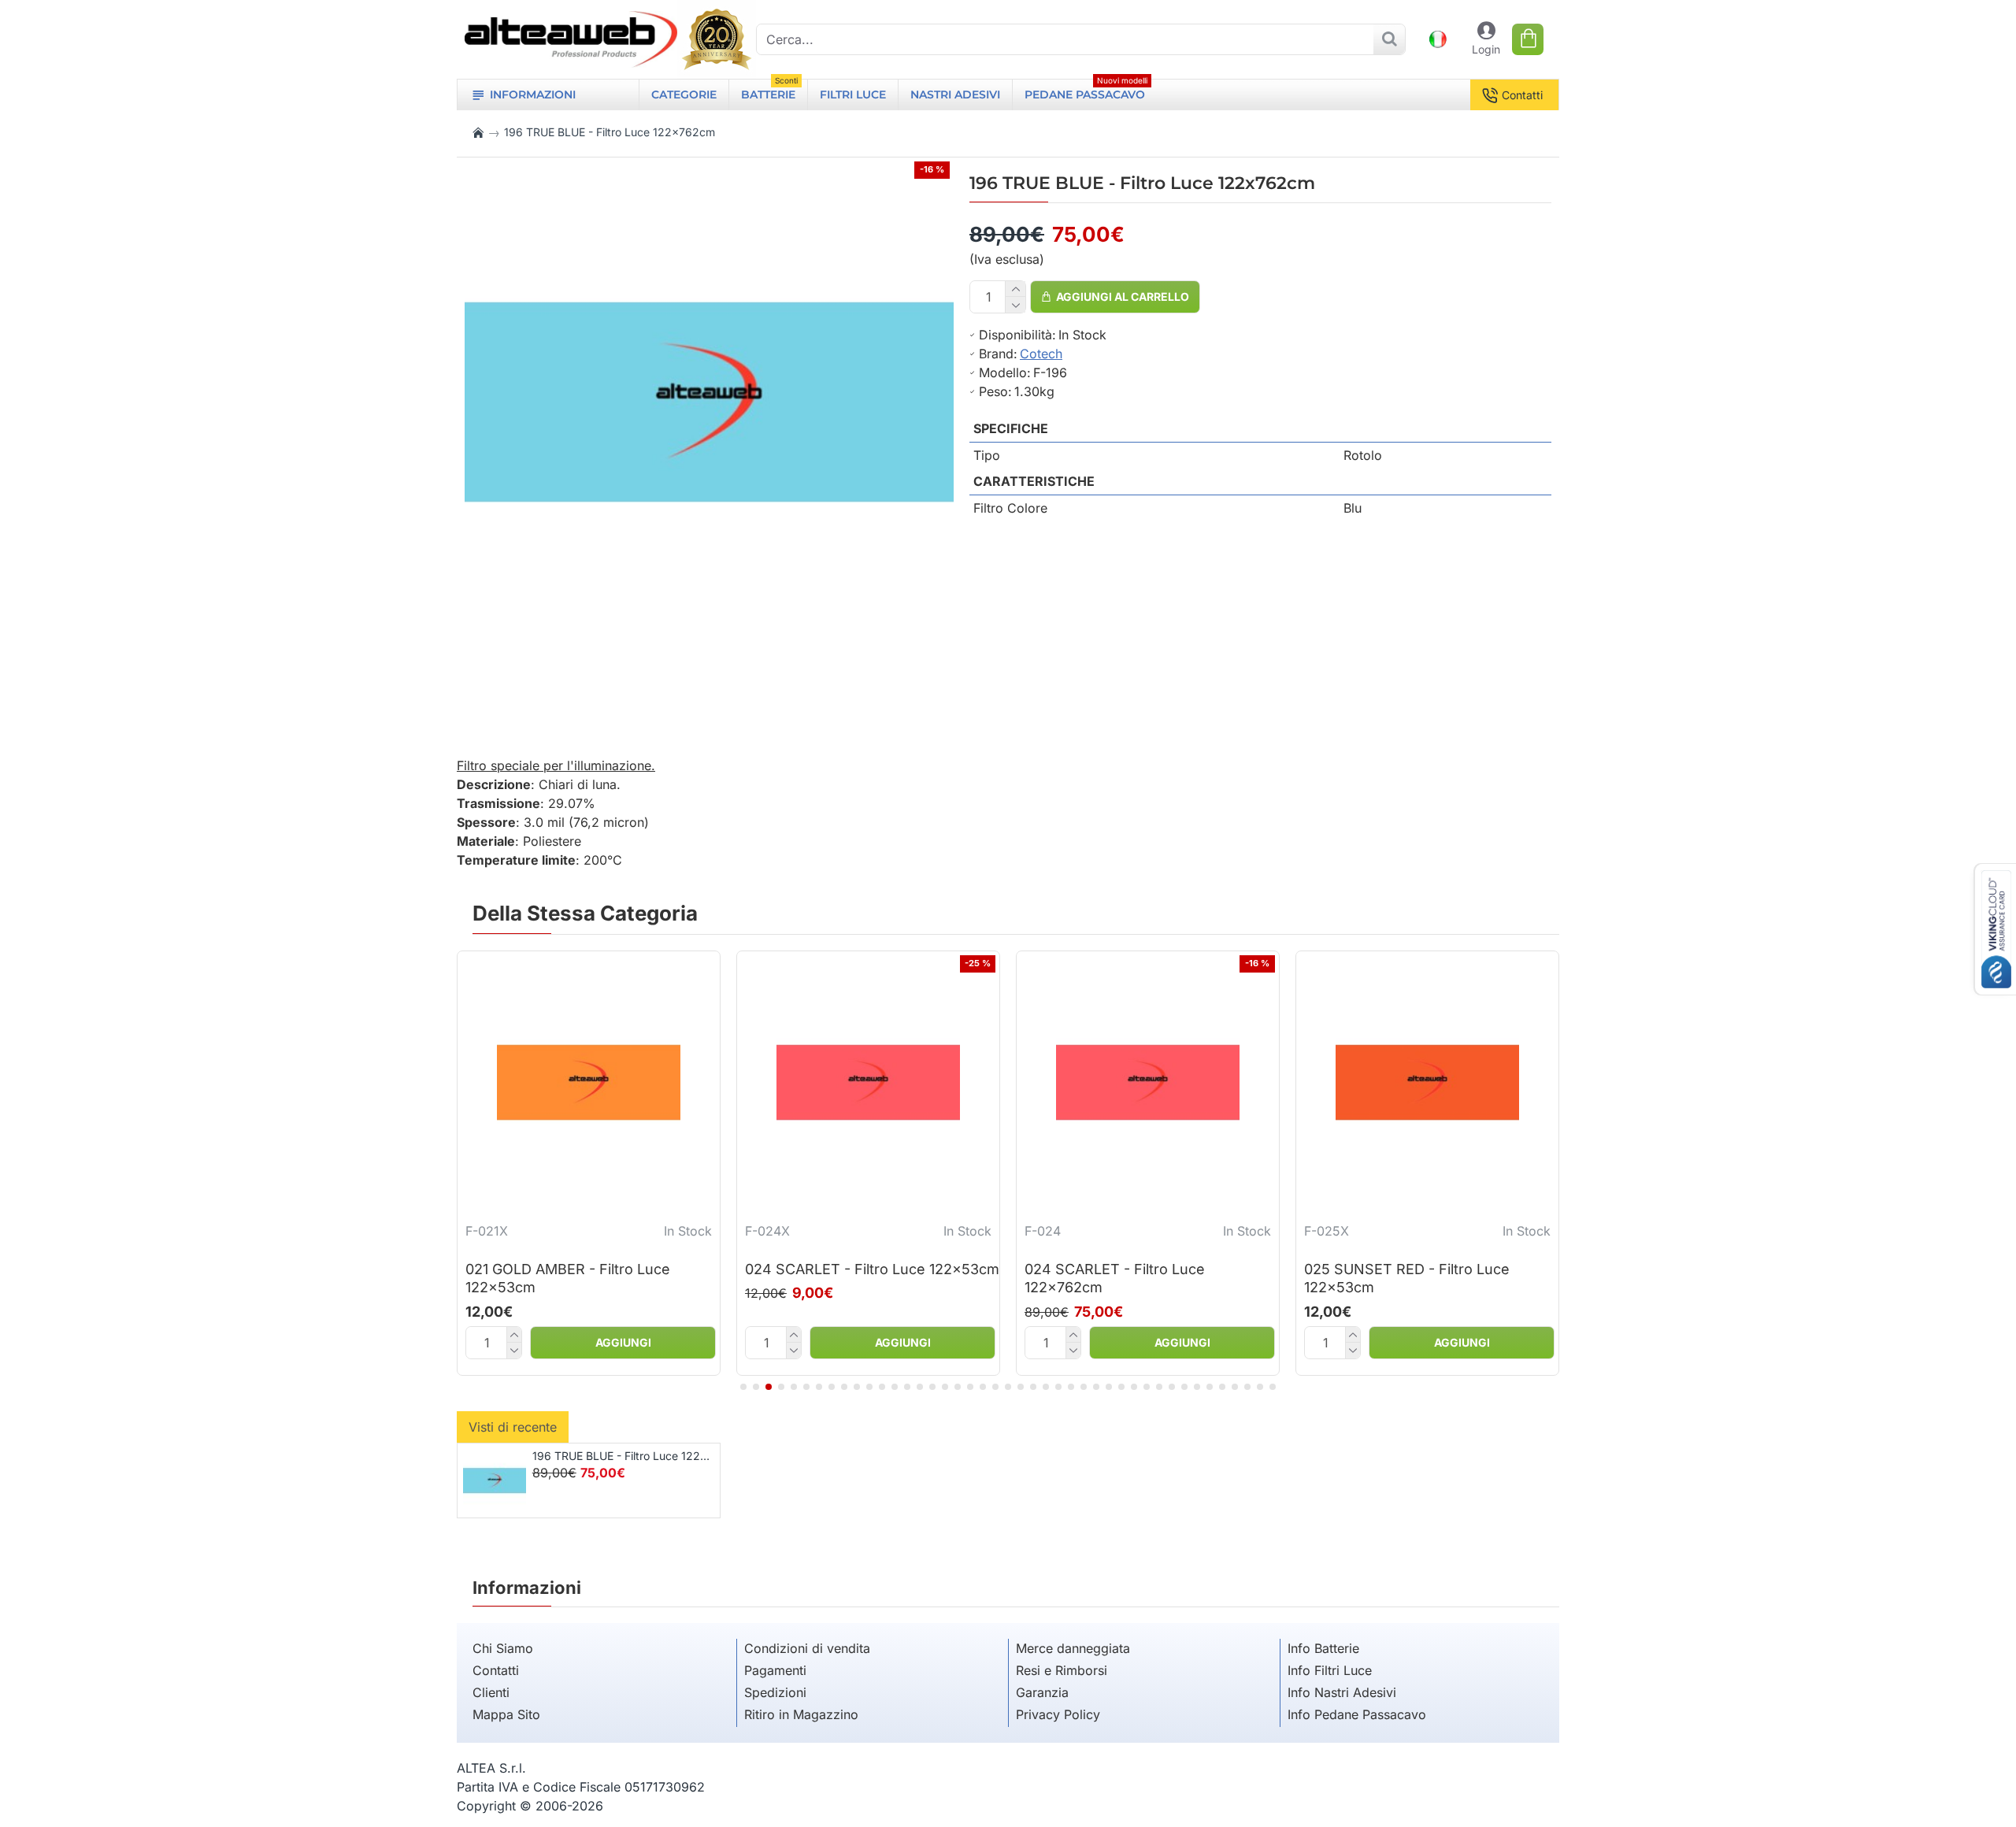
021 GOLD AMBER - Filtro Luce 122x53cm (568, 1278)
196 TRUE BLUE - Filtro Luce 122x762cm (623, 1456)
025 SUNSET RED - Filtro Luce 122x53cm (1407, 1278)
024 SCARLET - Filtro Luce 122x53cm (872, 1269)
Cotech (1041, 354)
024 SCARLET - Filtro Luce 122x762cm (1115, 1278)
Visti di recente (513, 1427)
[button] (743, 1387)
